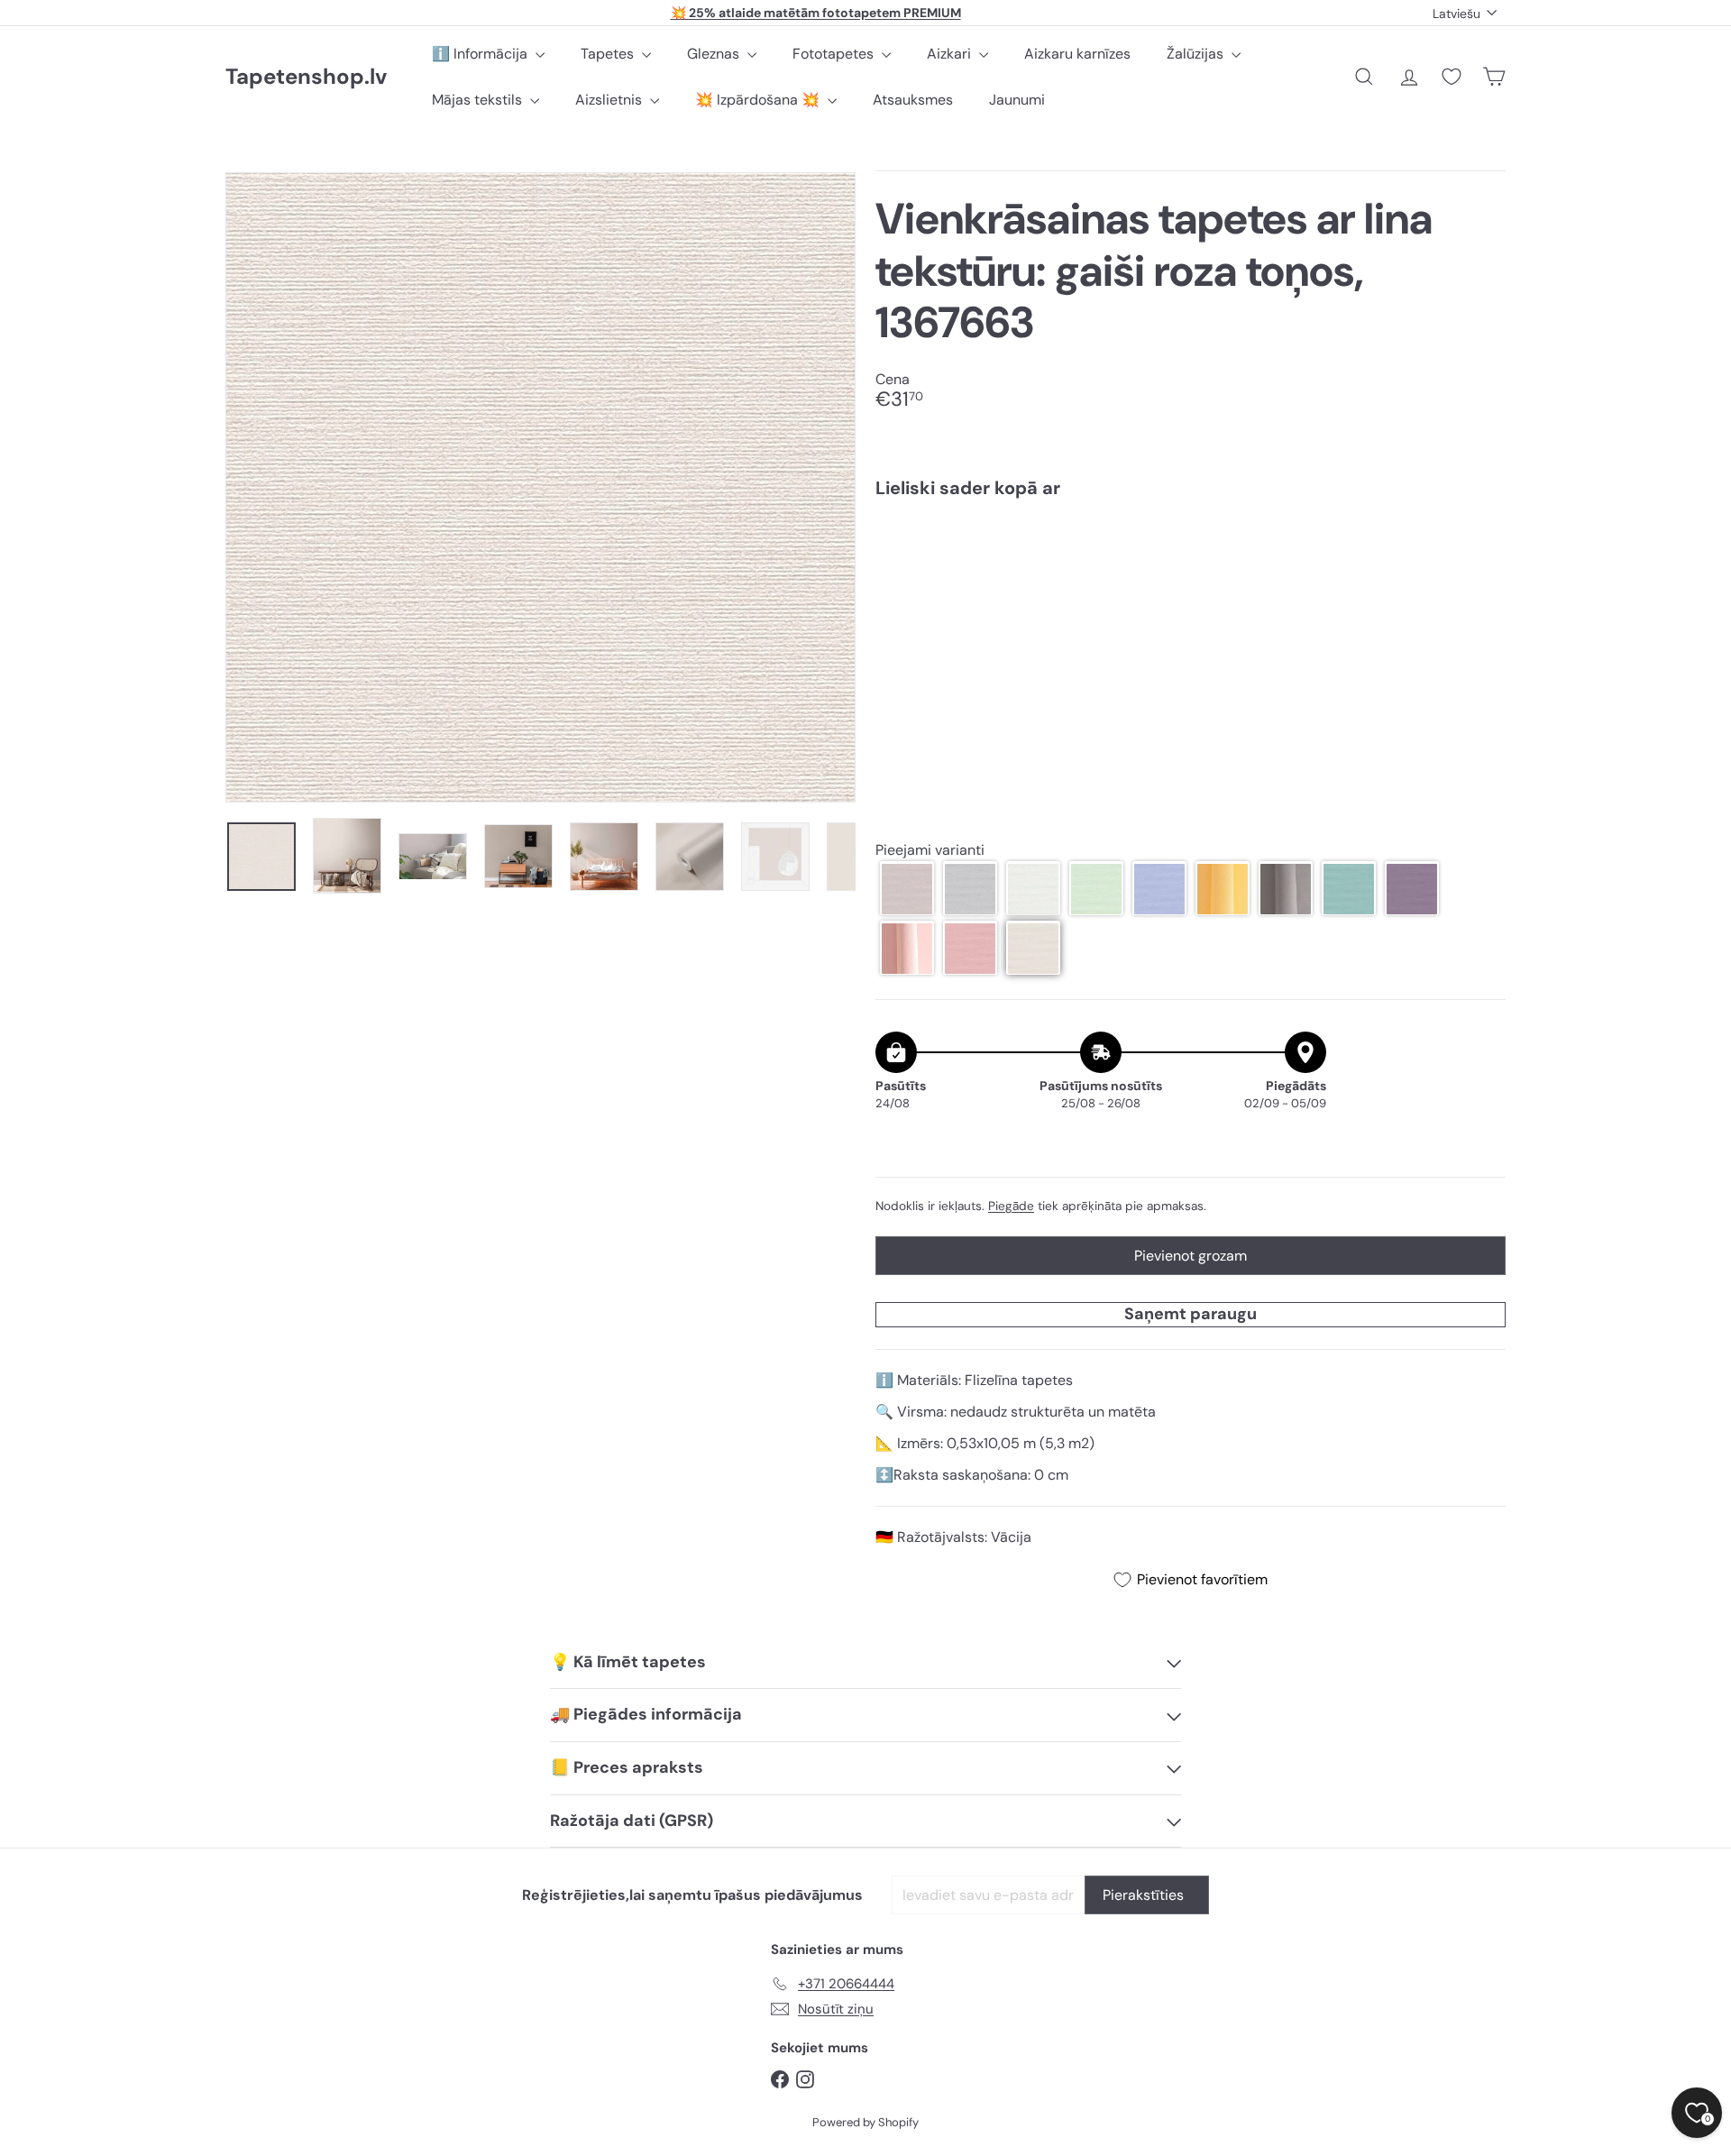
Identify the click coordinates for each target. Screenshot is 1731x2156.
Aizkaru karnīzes (1077, 54)
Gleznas (715, 54)
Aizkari (951, 54)
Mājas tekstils (479, 100)
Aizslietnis (610, 100)
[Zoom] (540, 487)
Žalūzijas (1197, 54)
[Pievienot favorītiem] (1482, 550)
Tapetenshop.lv (306, 77)
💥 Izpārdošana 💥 (759, 100)
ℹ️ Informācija (481, 54)
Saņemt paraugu (1191, 1314)
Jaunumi (1017, 100)
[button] (907, 889)
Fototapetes (835, 54)
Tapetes (609, 54)
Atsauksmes (913, 100)
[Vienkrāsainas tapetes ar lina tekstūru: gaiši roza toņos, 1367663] (1191, 574)
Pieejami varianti (930, 850)
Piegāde (1011, 1206)
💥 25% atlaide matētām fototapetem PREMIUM (816, 13)
